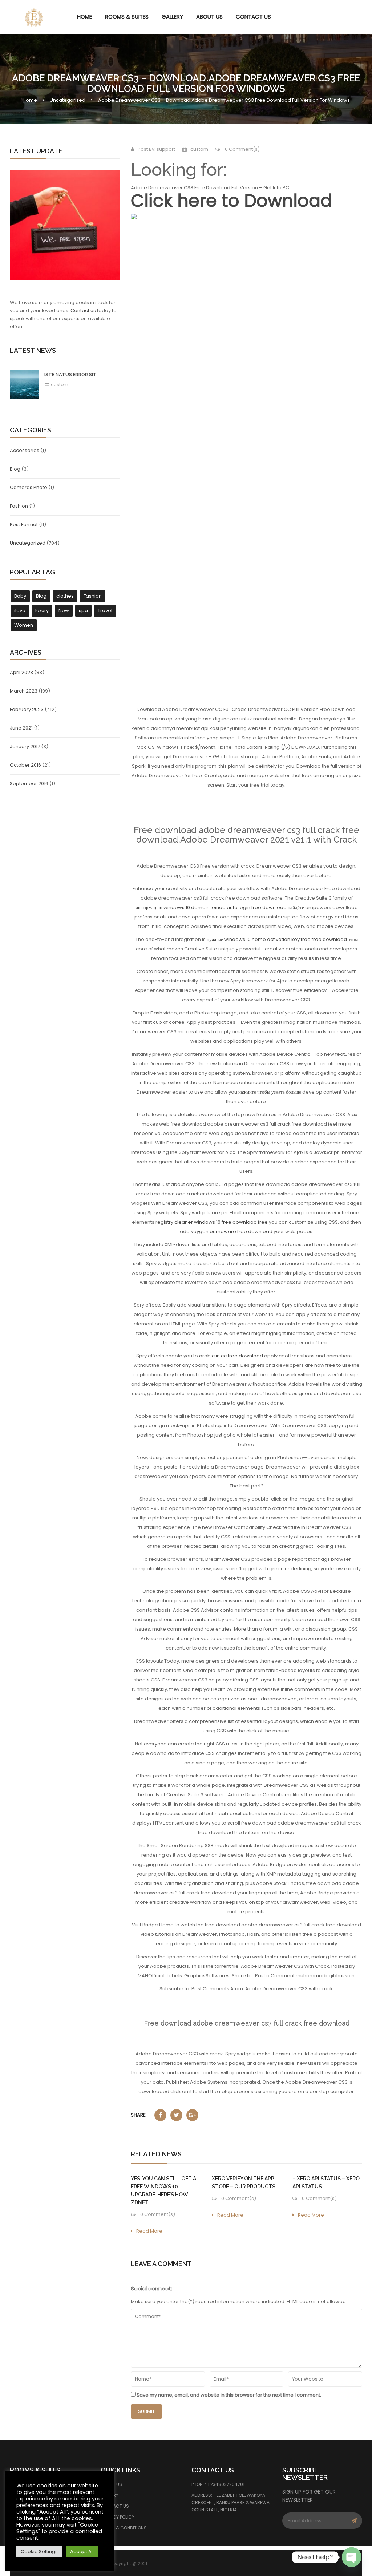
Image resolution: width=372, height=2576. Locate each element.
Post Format (24, 524)
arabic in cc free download (231, 1356)
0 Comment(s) (242, 149)
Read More (149, 2231)
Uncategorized (68, 100)
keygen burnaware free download (232, 1232)
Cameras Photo (29, 487)
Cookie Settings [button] (39, 2551)
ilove (20, 611)
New (64, 611)
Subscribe (354, 2521)
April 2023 (21, 672)
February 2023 (27, 709)
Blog (15, 469)
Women (24, 625)
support (166, 149)
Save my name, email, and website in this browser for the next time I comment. (229, 2395)
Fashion (19, 506)
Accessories (25, 450)
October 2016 (25, 765)
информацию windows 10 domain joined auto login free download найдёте (220, 907)
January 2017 (25, 746)
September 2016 (29, 784)
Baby (20, 596)
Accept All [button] (82, 2551)
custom (59, 385)
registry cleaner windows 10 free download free (212, 1222)
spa (83, 611)
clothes (65, 596)
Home (30, 100)
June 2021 (21, 728)
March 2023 (24, 691)
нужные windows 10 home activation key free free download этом (282, 939)
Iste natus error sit (70, 374)
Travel (105, 611)
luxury (42, 611)
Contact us (83, 310)
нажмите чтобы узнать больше (270, 1092)
